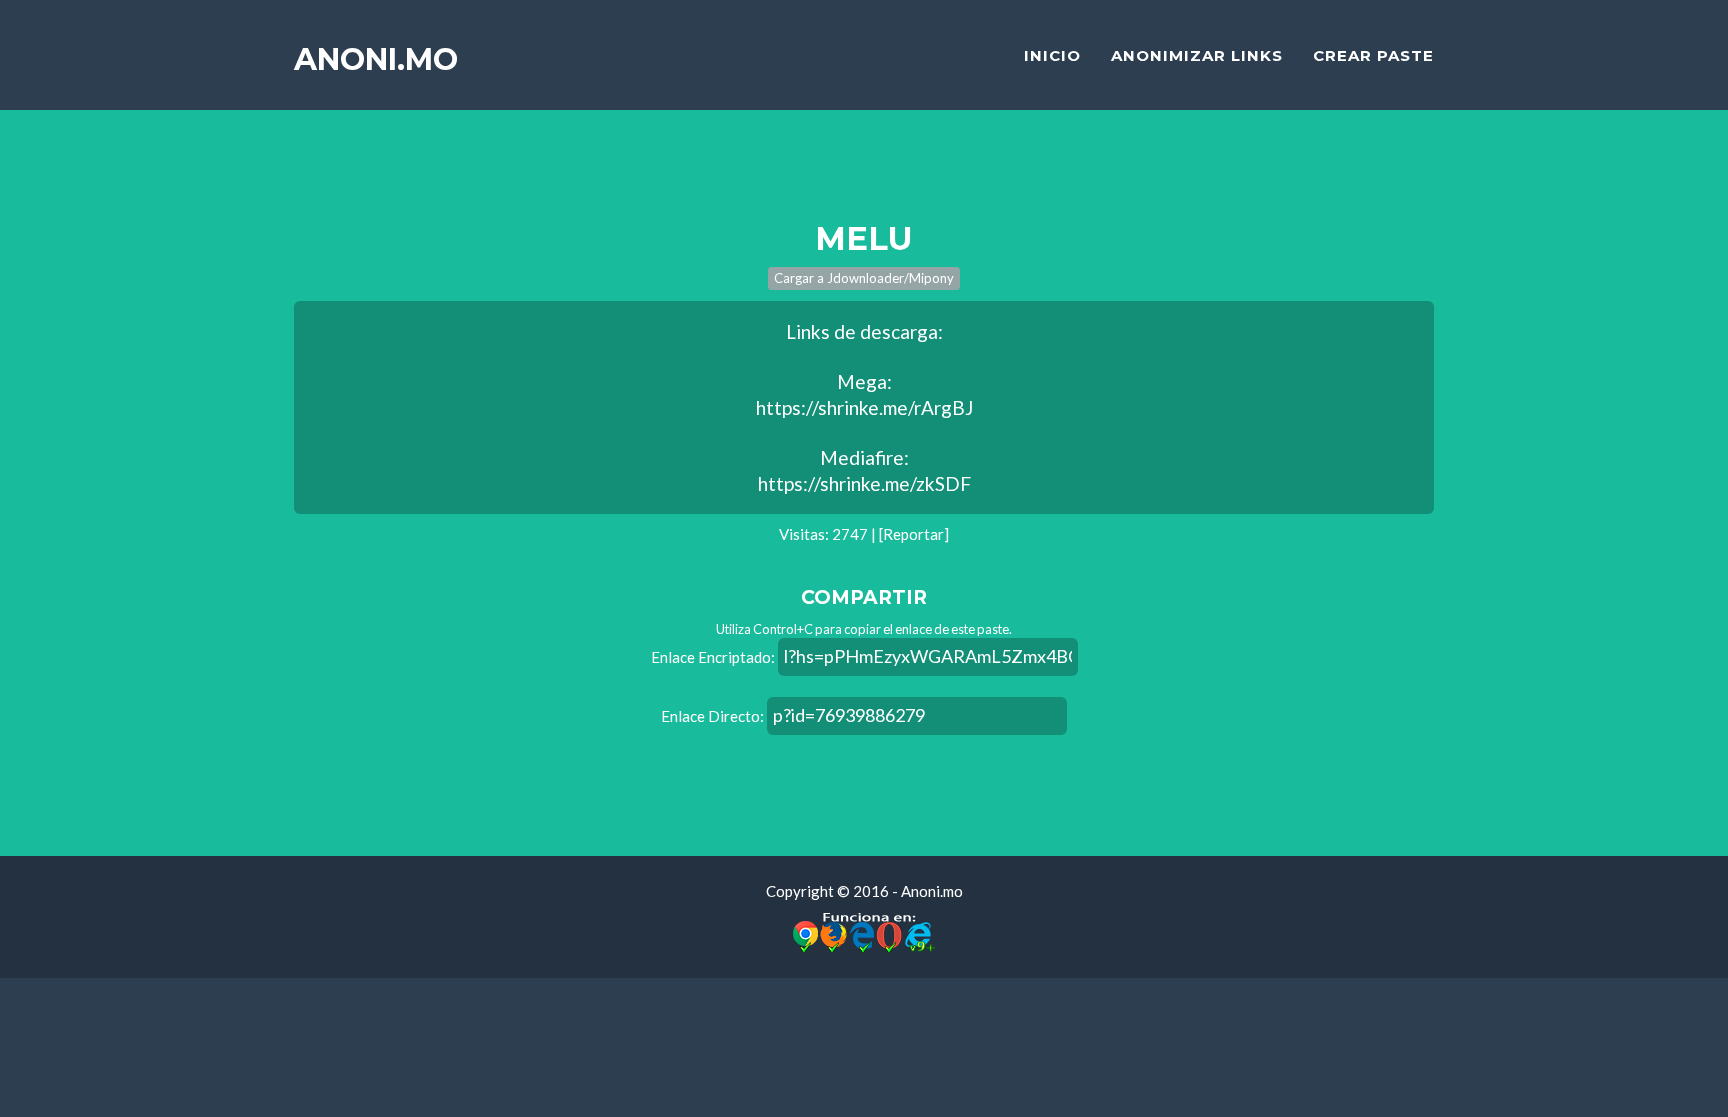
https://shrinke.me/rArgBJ (864, 407)
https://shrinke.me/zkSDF (864, 483)
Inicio (1052, 55)
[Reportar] (914, 534)
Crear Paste (1373, 55)
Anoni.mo (376, 59)
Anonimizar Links (1197, 55)
